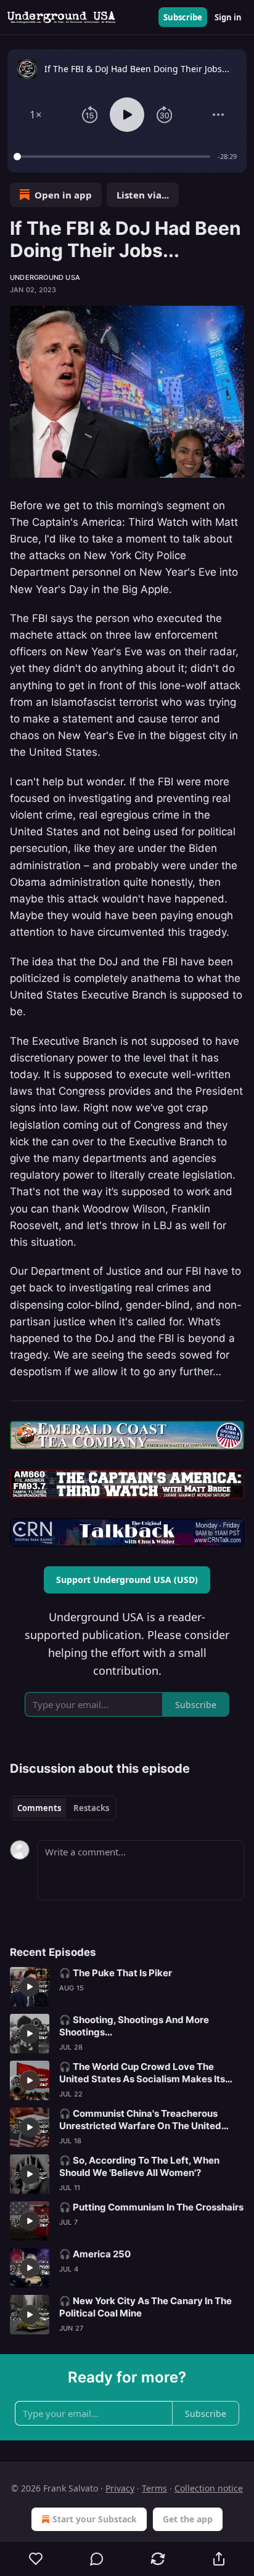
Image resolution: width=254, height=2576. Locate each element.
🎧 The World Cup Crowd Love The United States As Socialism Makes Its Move (142, 2073)
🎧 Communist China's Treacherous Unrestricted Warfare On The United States (140, 2120)
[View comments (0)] (97, 2559)
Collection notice (209, 2488)
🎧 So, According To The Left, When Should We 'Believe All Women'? (139, 2166)
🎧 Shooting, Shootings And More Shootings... (134, 2026)
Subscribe (183, 17)
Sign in (228, 17)
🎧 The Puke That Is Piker (116, 1973)
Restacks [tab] (91, 1808)
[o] (30, 1987)
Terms (154, 2488)
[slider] (114, 157)
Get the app (188, 2519)
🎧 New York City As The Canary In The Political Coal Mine (145, 2307)
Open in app (63, 195)
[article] (127, 1987)
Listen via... (143, 195)
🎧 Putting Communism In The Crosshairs (151, 2207)
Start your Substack (95, 2519)
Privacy (120, 2488)
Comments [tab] (39, 1808)
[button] (36, 115)
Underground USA (45, 277)
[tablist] (63, 1808)
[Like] (36, 2559)
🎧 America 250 (95, 2254)
